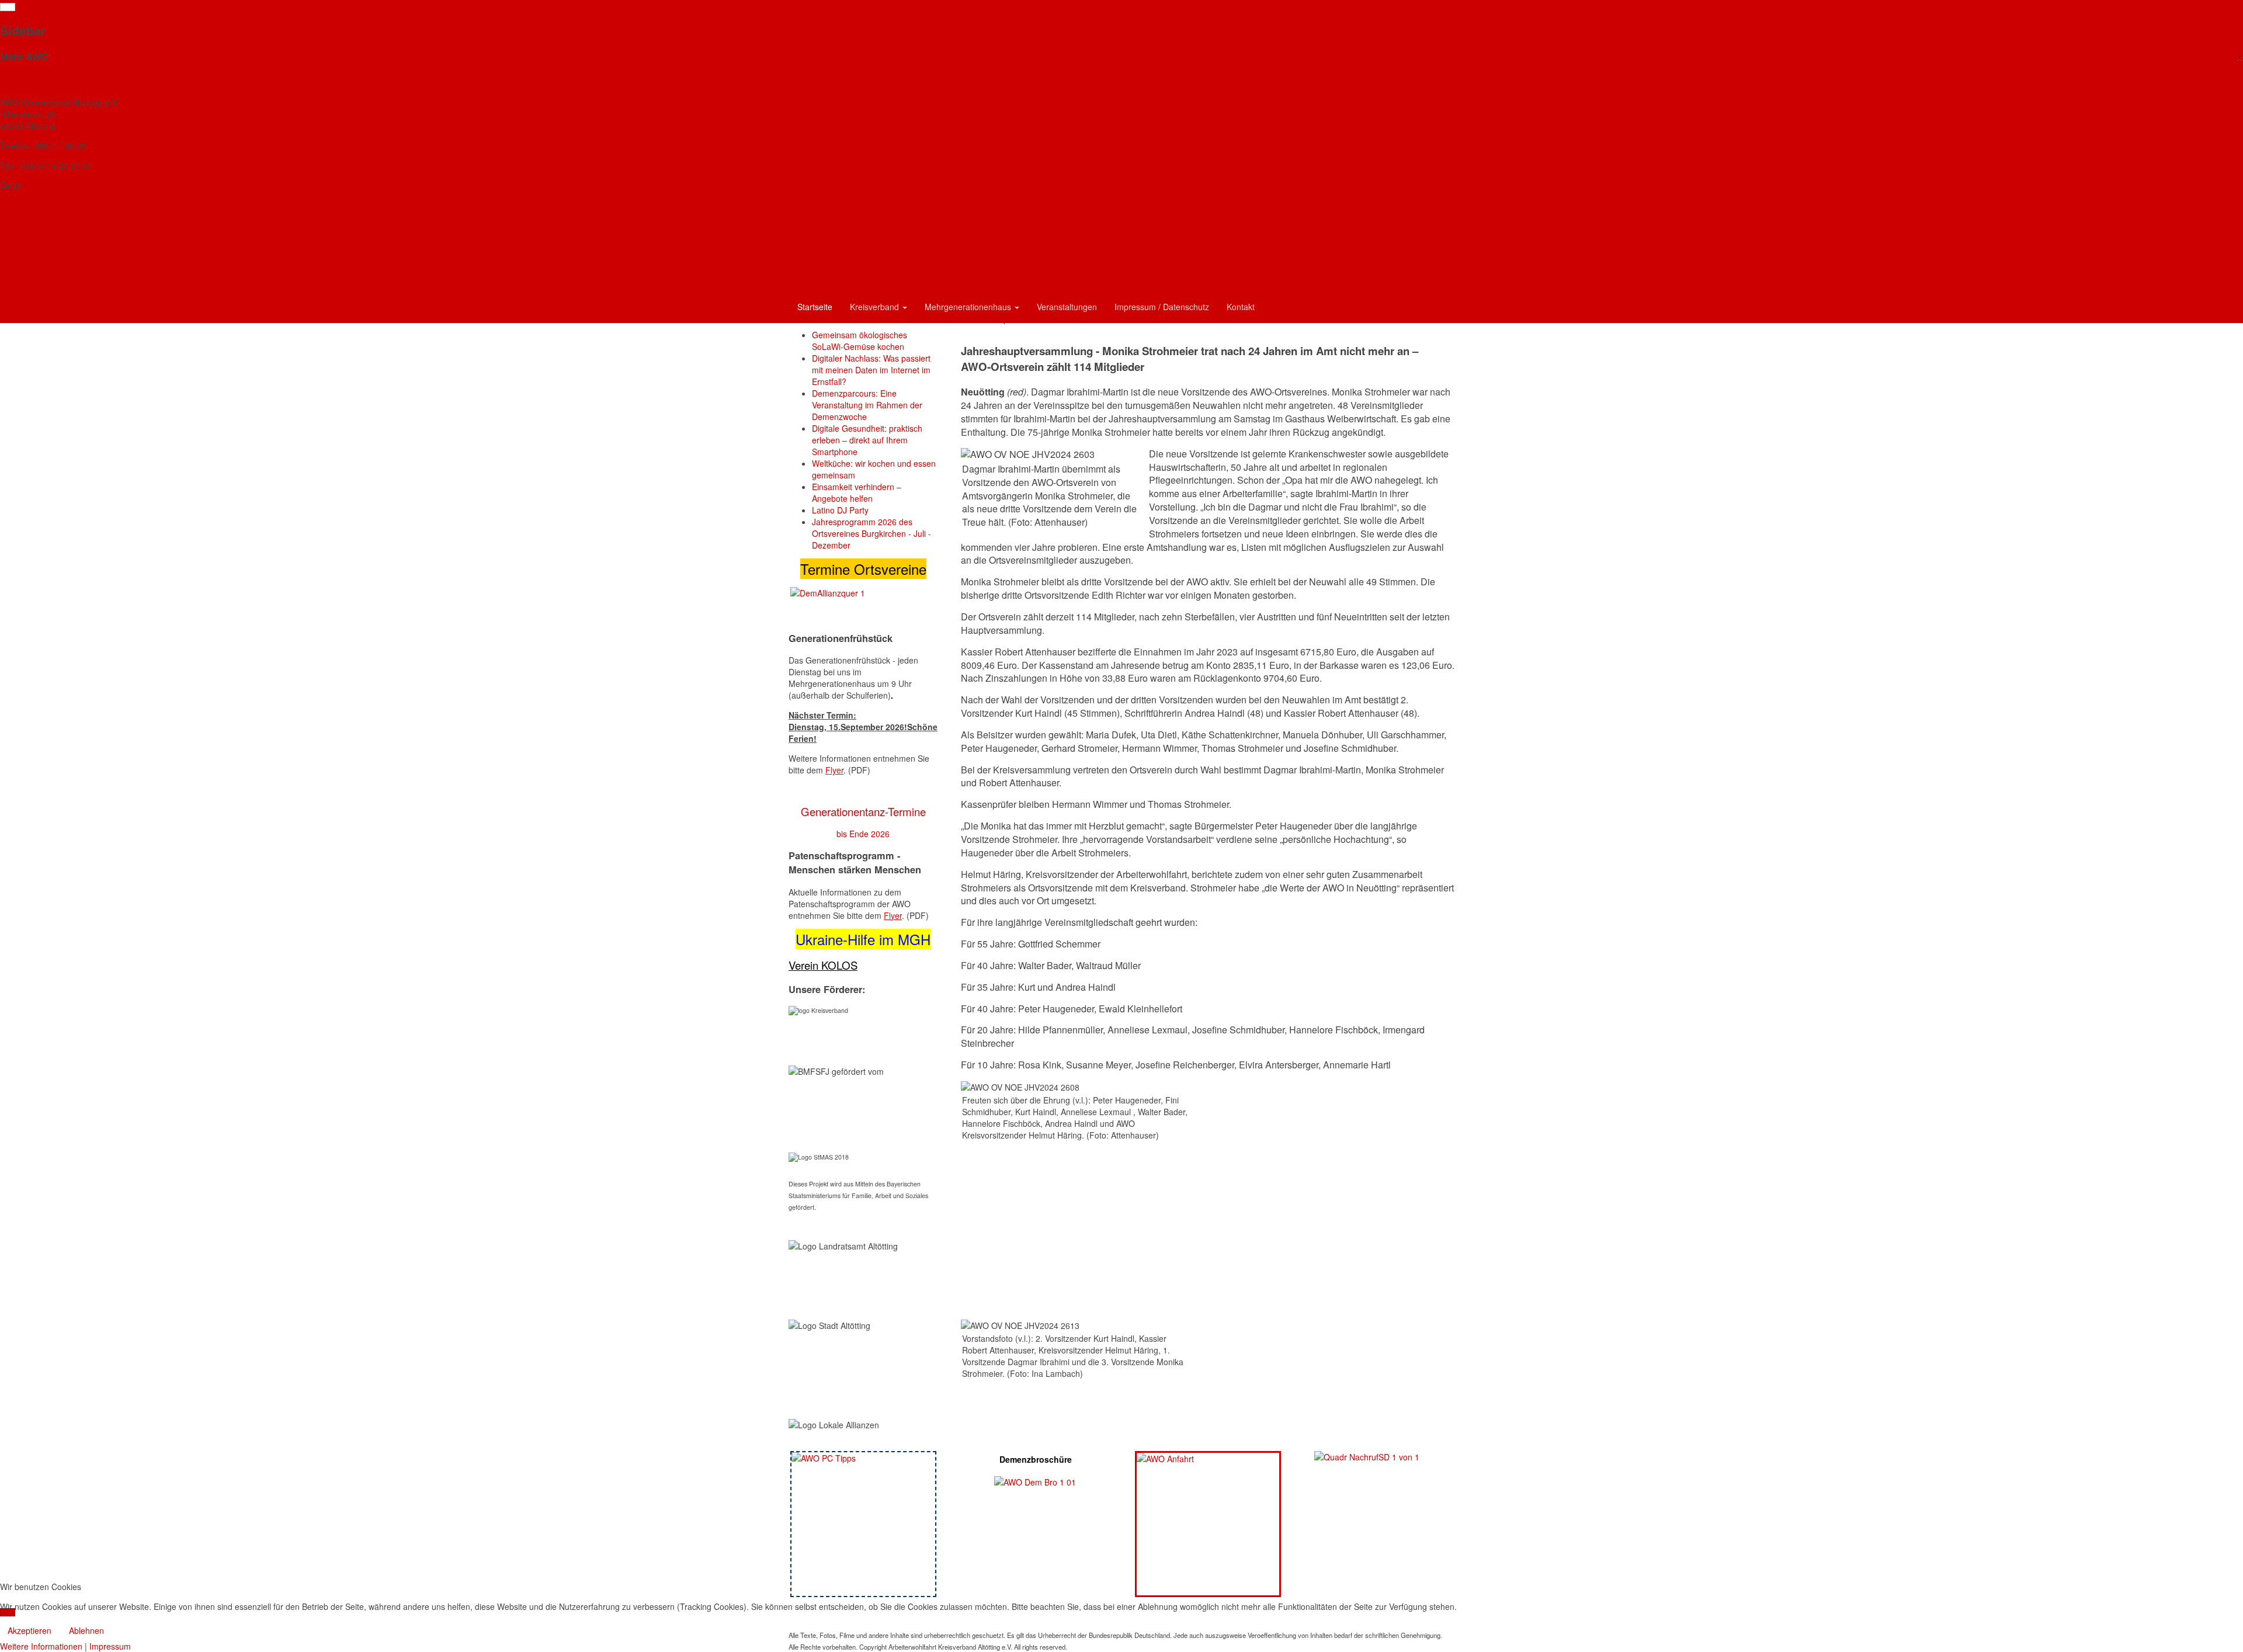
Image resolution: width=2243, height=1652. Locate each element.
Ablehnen (86, 1630)
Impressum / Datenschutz (1162, 307)
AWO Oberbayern (34, 265)
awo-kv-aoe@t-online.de (70, 185)
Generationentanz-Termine (863, 811)
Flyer (834, 770)
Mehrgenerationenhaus (969, 307)
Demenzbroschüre (1036, 1459)
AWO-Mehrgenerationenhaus (58, 205)
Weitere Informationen (41, 1646)
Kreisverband (876, 307)
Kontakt (1241, 307)
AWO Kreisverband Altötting (56, 80)
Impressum (110, 1646)
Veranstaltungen (1067, 307)
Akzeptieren (29, 1630)
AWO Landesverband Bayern (57, 245)
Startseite (815, 307)
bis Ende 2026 (863, 834)
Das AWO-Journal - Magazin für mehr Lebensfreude (102, 225)
